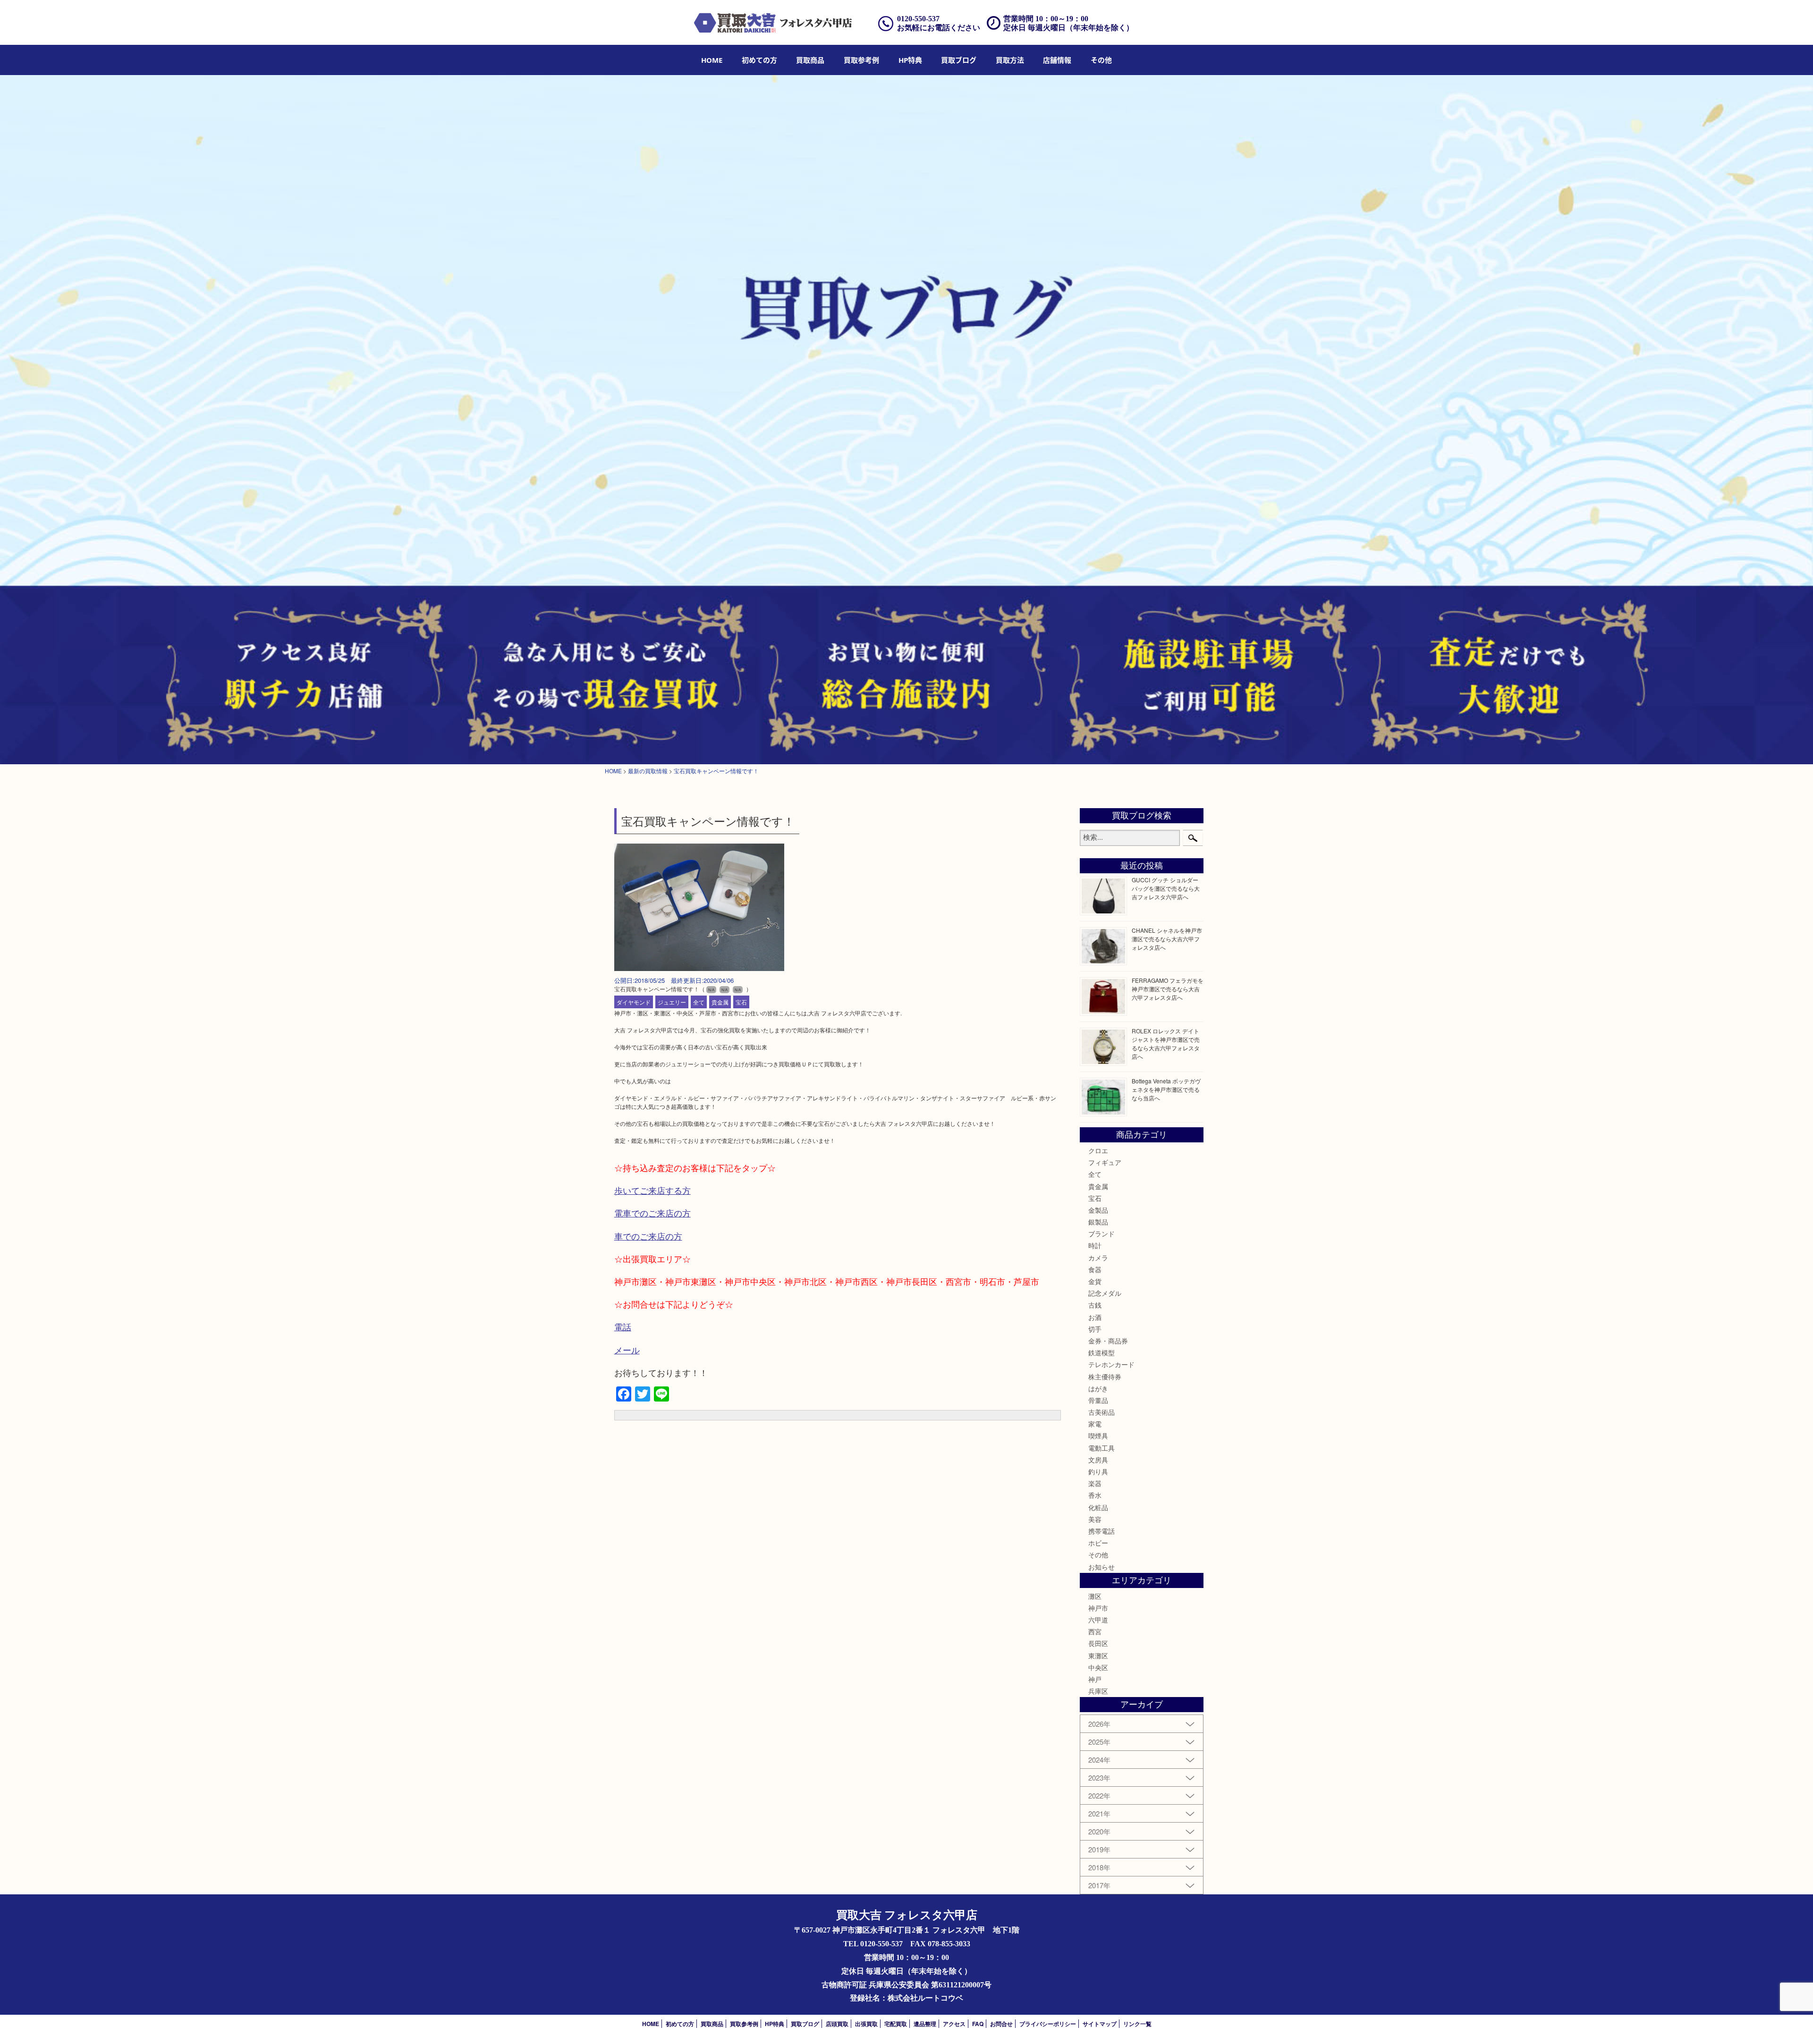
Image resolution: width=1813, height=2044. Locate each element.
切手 (1095, 1329)
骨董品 (1098, 1400)
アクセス (954, 2024)
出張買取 (866, 2024)
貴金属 (720, 1002)
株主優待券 (1105, 1377)
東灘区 (1098, 1655)
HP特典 (910, 60)
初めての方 (759, 60)
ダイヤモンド (634, 1002)
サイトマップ (1100, 2024)
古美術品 (1101, 1412)
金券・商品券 (1108, 1341)
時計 (1095, 1245)
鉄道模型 (1101, 1352)
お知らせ (1101, 1567)
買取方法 (1010, 60)
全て (699, 1002)
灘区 (1095, 1596)
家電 (1095, 1424)
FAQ (978, 2024)
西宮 (1095, 1631)
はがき (1098, 1388)
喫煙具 (1098, 1436)
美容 (1095, 1519)
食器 (1095, 1269)
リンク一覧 (1137, 2024)
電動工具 (1101, 1448)
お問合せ (1001, 2024)
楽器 (1095, 1483)
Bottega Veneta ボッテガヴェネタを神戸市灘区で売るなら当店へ (1166, 1089)
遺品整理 (925, 2024)
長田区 (1098, 1643)
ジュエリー (672, 1002)
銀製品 (1098, 1222)
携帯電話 (1101, 1531)
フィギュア (1105, 1162)
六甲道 (1098, 1620)
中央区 (1098, 1667)
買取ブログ (959, 60)
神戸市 (1098, 1608)
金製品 (1098, 1210)
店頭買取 (837, 2024)
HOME (712, 60)
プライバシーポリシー (1048, 2024)
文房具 (1098, 1460)
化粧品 (1098, 1507)
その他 (1098, 1554)
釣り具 (1098, 1471)
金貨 (1095, 1281)
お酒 (1095, 1317)
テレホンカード (1111, 1364)
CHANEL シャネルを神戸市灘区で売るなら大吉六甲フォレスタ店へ (1167, 939)
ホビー (1098, 1543)
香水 (1095, 1495)
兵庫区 (1098, 1691)
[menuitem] (712, 60)
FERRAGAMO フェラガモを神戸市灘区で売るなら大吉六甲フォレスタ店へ (1168, 989)
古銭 (1095, 1305)
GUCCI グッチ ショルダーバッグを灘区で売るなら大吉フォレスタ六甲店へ (1166, 888)
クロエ (1098, 1150)
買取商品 (810, 60)
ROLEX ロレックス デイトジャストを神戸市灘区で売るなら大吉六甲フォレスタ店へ (1166, 1043)
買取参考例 (861, 60)
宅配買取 (896, 2024)
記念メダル (1105, 1293)
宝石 (741, 1002)
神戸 (1095, 1679)
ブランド (1101, 1233)
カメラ (1098, 1258)
